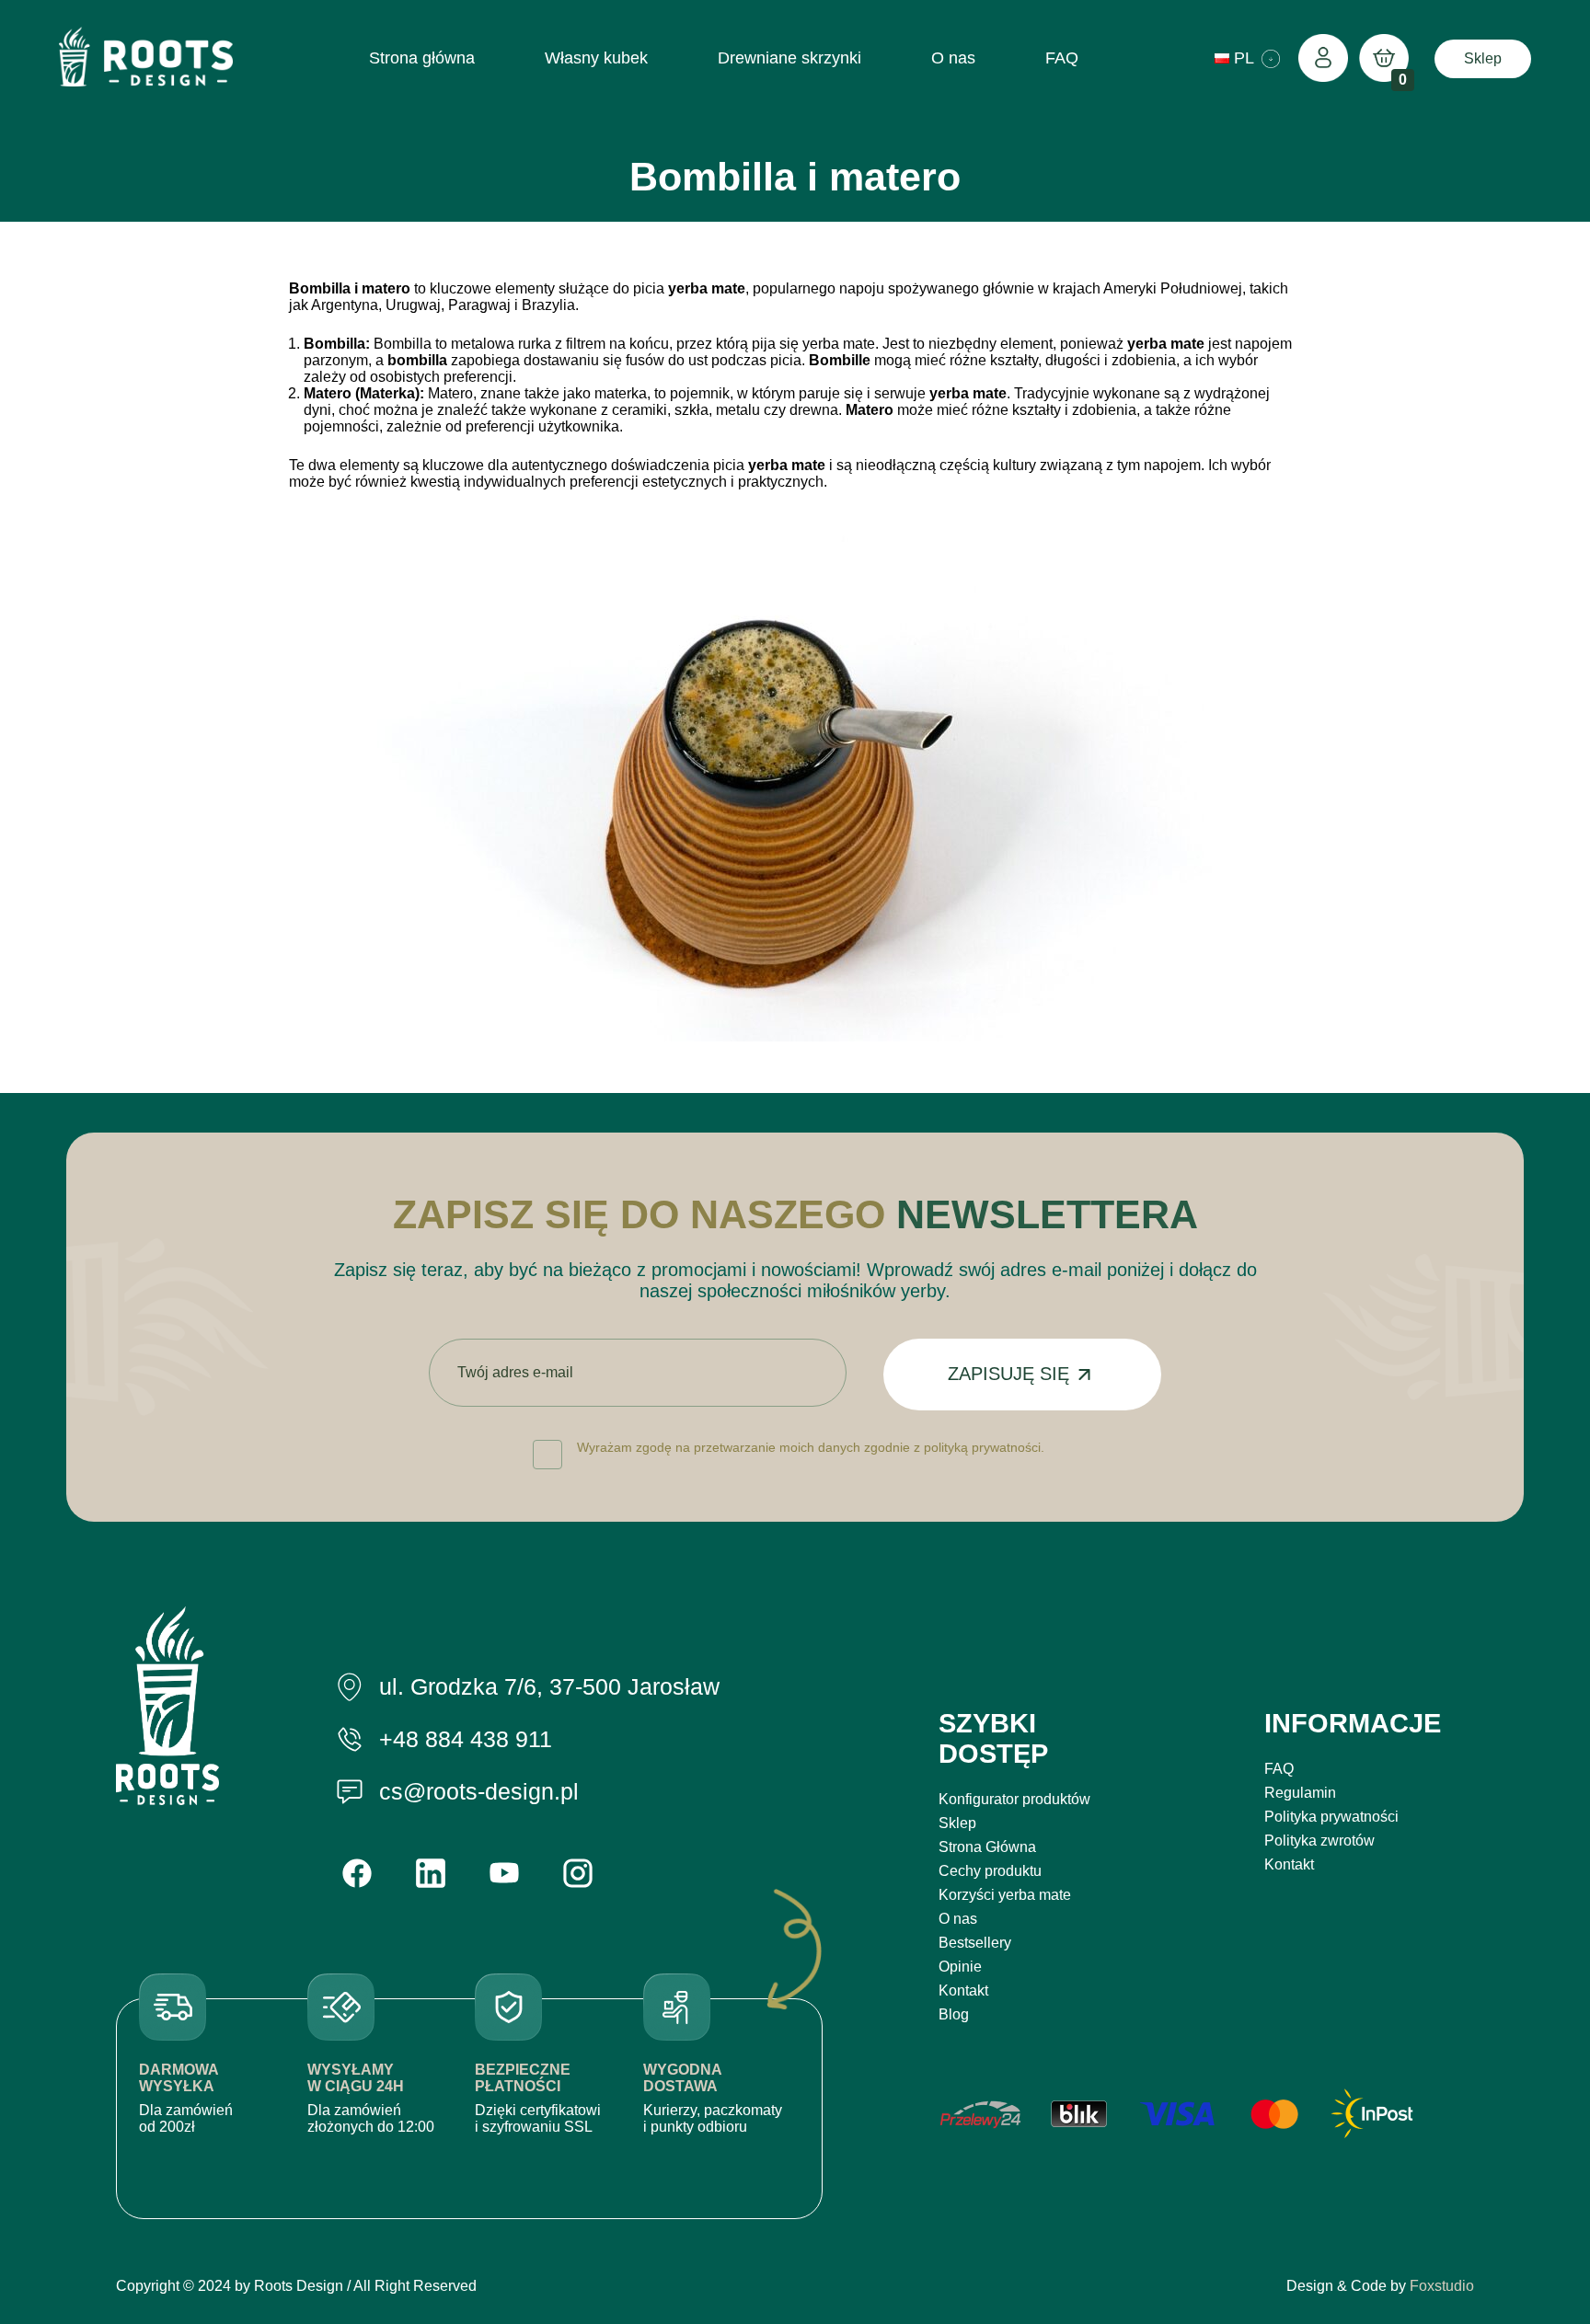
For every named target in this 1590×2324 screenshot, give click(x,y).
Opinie (960, 1967)
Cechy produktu (990, 1871)
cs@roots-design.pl (479, 1791)
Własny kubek (596, 58)
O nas (953, 58)
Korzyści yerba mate (1005, 1895)
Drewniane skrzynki (789, 58)
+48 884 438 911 (466, 1739)
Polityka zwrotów (1319, 1841)
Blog (954, 2014)
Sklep (1483, 58)
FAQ (1062, 58)
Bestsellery (975, 1943)
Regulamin (1300, 1793)
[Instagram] (578, 1873)
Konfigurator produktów (1014, 1799)
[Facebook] (357, 1873)
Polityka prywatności (1331, 1817)
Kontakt (963, 1990)
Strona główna (422, 58)
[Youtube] (504, 1873)
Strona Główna (987, 1847)
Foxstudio (1442, 2286)
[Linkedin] (431, 1873)
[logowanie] (1323, 59)
